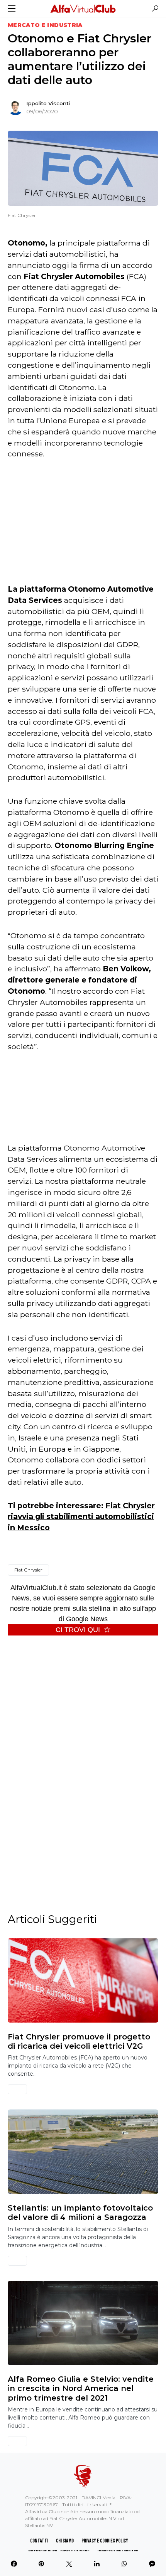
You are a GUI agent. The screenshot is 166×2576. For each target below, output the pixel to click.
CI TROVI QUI (78, 1630)
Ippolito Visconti (48, 103)
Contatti (39, 2541)
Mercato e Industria (45, 25)
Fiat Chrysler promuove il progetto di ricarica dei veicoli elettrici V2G (79, 2041)
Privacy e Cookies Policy (105, 2541)
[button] (12, 8)
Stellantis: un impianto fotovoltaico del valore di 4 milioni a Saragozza (80, 2213)
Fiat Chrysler (28, 1570)
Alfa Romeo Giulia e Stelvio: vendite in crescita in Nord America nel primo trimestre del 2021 (81, 2388)
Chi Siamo (65, 2541)
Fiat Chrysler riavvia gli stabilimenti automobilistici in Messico (81, 1517)
